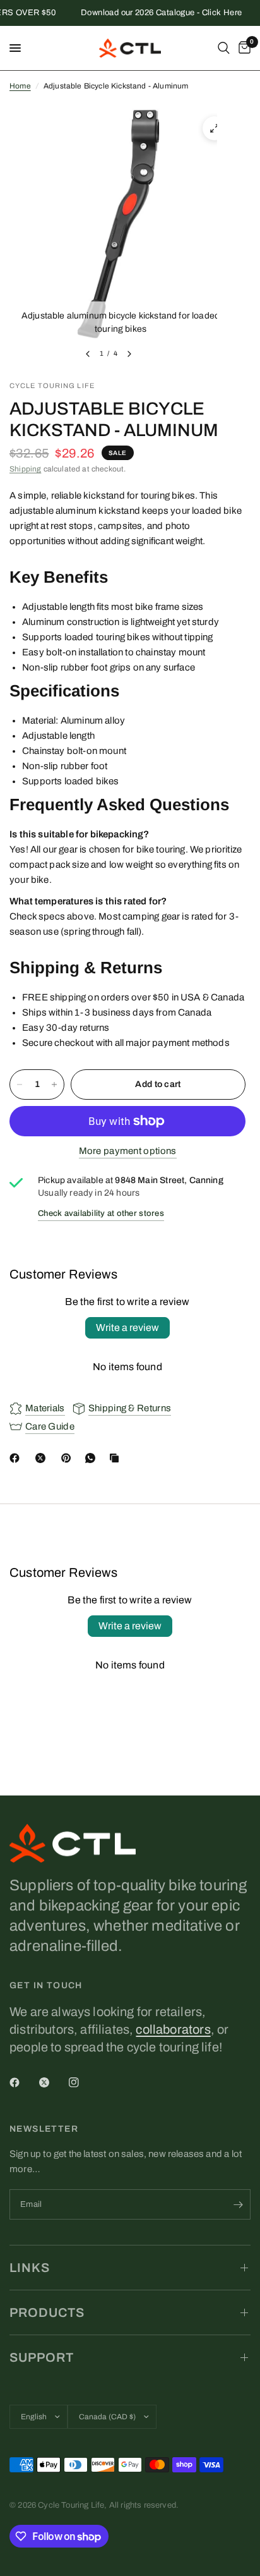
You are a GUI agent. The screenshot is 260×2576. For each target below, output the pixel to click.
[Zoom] (215, 128)
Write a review (127, 1327)
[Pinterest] (69, 1458)
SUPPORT (42, 2357)
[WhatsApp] (93, 1458)
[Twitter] (53, 2082)
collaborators (173, 2029)
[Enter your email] (238, 2204)
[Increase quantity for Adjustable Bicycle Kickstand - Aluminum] (54, 1084)
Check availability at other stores (101, 1213)
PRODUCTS (47, 2312)
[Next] (129, 354)
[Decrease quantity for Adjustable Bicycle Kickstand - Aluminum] (20, 1084)
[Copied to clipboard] (117, 1458)
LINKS (30, 2268)
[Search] (224, 48)
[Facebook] (17, 1458)
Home (20, 86)
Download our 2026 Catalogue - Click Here (153, 13)
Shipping (25, 469)
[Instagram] (83, 2082)
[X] (43, 1458)
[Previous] (88, 354)
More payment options (128, 1151)
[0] (242, 48)
